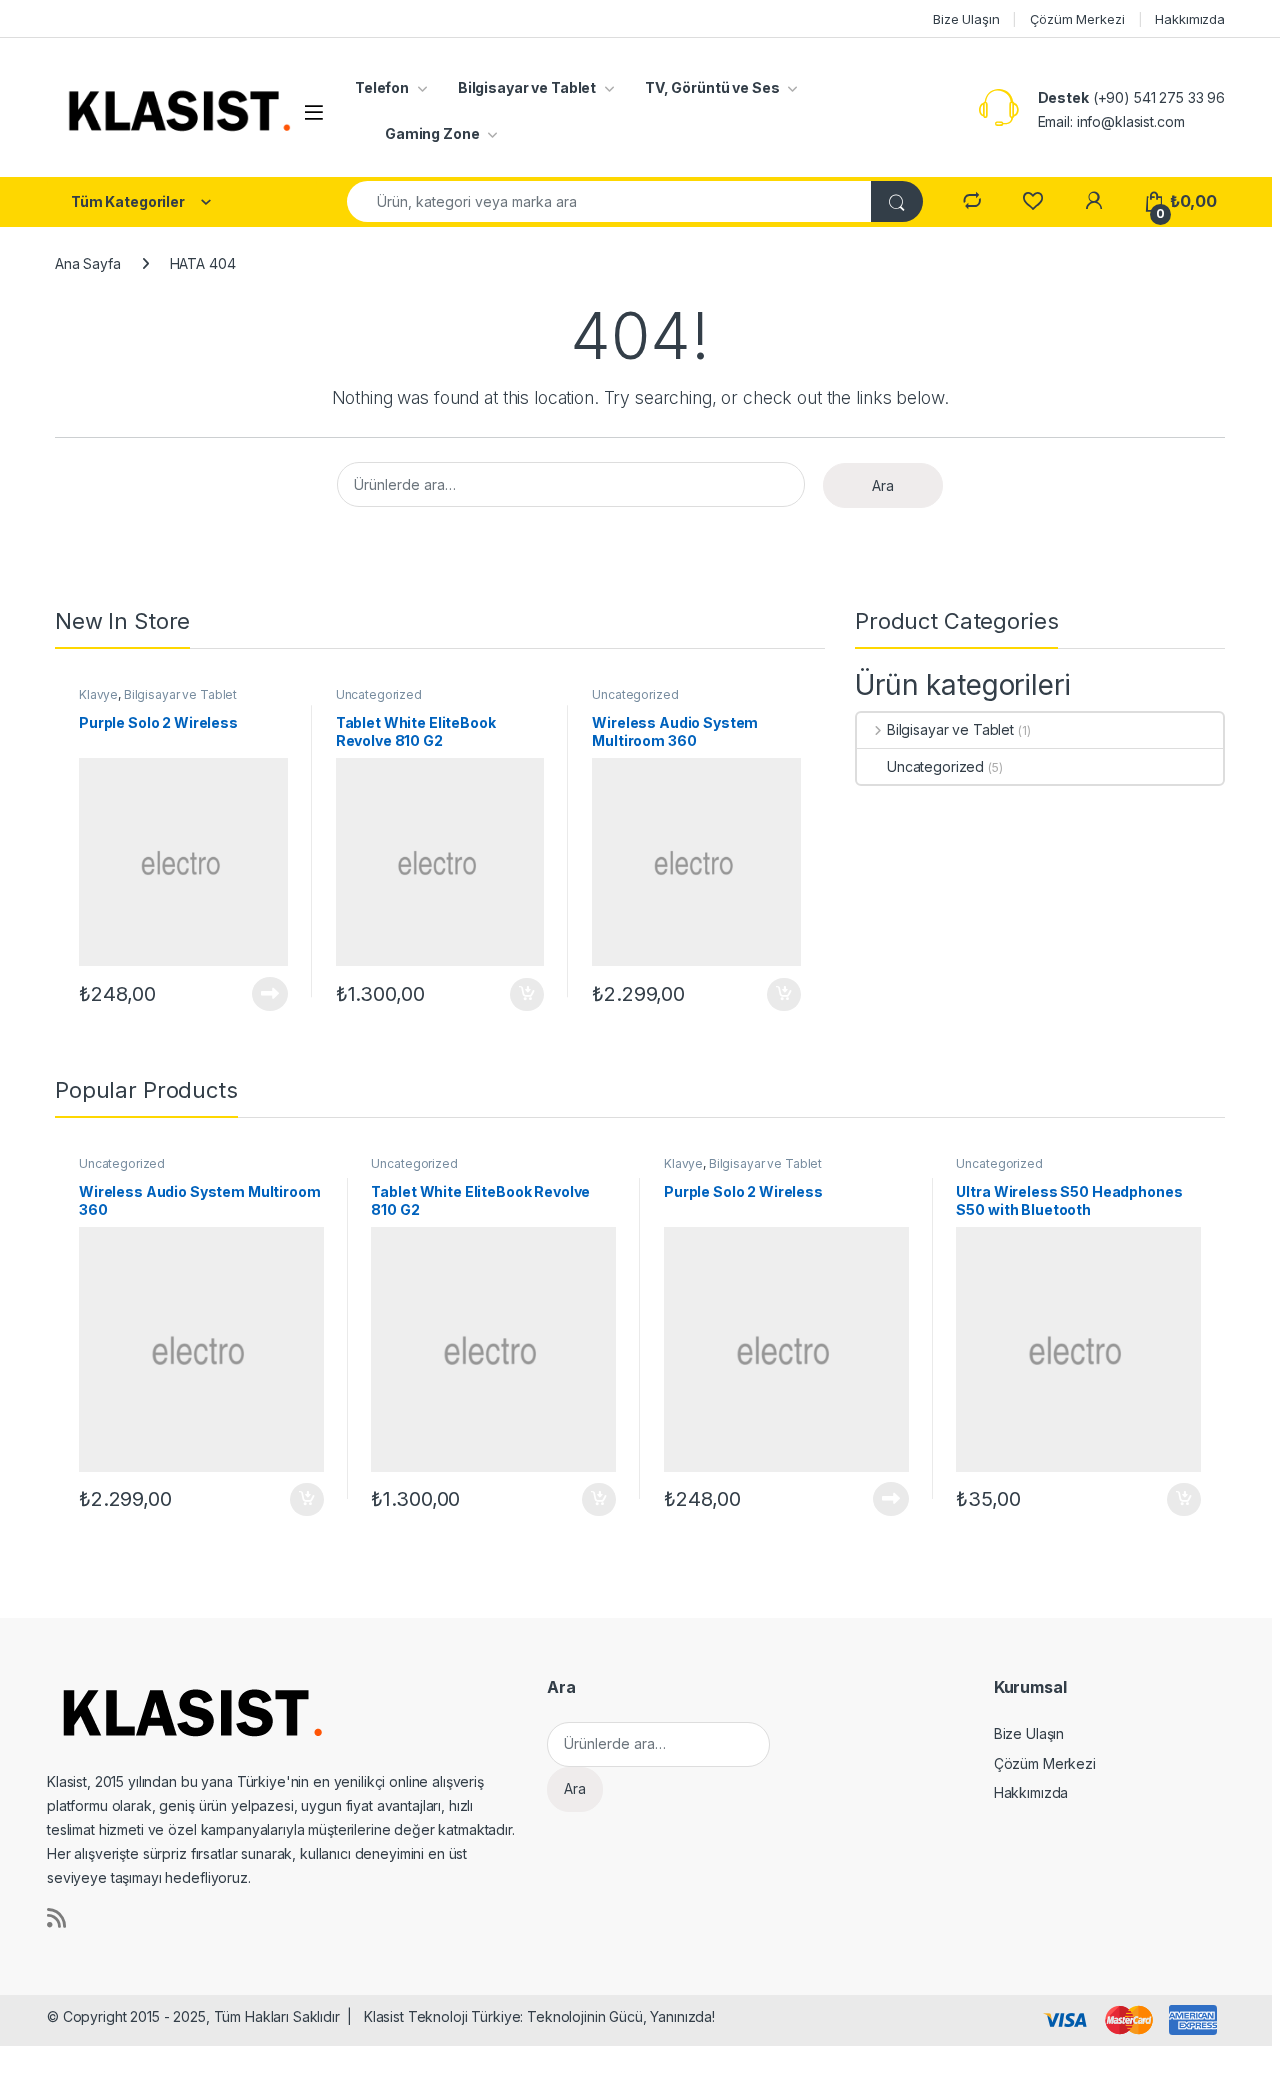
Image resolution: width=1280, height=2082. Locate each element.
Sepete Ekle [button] (520, 995)
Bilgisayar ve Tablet (527, 87)
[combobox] (609, 201)
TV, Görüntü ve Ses (712, 87)
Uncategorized (379, 694)
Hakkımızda (1190, 19)
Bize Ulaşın (966, 19)
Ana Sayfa (88, 263)
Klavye (98, 694)
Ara (883, 485)
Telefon (382, 87)
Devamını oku (258, 994)
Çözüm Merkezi (1077, 19)
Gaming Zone (432, 133)
